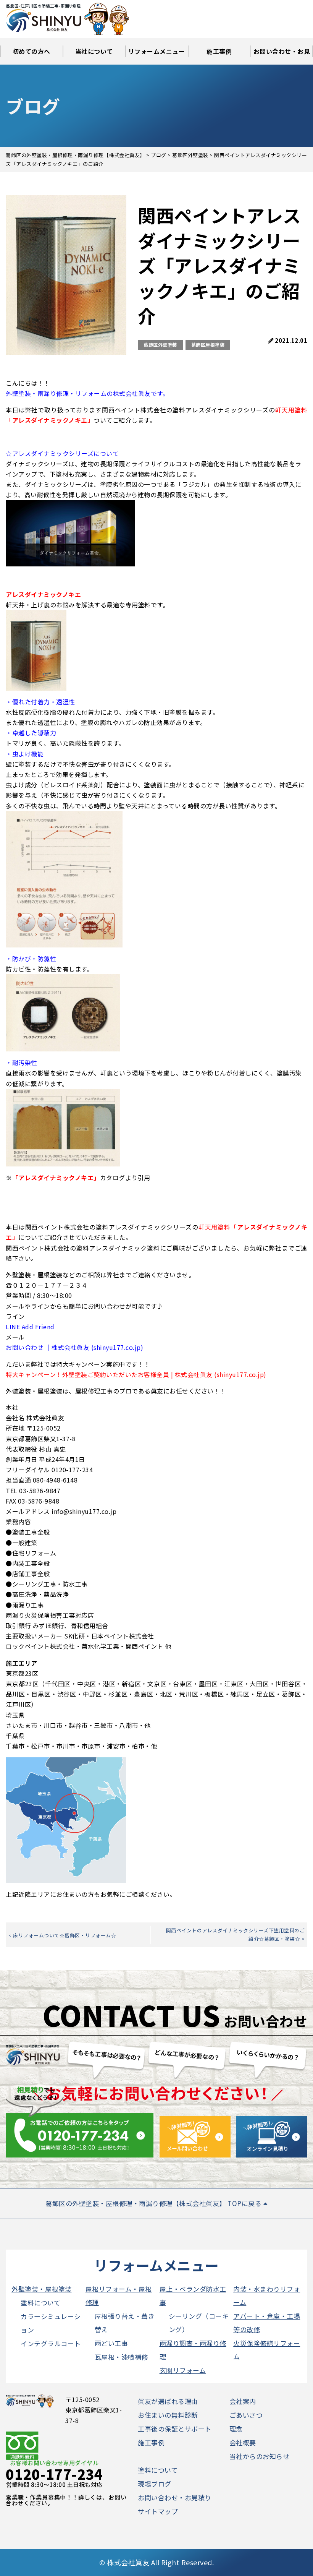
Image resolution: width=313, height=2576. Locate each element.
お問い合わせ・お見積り (282, 56)
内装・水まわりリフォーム (267, 2295)
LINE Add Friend (30, 1327)
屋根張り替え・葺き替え (125, 2323)
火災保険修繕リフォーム (267, 2350)
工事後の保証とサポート (175, 2429)
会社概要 (243, 2442)
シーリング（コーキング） (199, 2323)
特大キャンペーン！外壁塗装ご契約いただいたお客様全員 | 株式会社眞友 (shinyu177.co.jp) (136, 1374)
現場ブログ (155, 2484)
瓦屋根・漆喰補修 (121, 2357)
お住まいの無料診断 (168, 2415)
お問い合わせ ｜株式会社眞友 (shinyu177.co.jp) (74, 1347)
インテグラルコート (51, 2343)
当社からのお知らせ (260, 2456)
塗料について (40, 2303)
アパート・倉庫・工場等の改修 (267, 2323)
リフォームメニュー (157, 51)
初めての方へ (31, 51)
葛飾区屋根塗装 (208, 345)
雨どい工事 (111, 2343)
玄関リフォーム (183, 2370)
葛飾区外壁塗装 (160, 345)
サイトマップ (158, 2511)
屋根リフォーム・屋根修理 (119, 2295)
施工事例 (219, 51)
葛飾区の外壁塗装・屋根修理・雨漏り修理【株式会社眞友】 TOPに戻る (154, 2203)
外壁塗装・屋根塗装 (42, 2289)
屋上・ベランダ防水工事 (193, 2295)
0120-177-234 (54, 2474)
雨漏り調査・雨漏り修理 (193, 2350)
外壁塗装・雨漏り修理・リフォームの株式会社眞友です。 (87, 393)
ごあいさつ (246, 2415)
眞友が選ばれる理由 (168, 2401)
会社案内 (243, 2401)
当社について (94, 51)
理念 (236, 2429)
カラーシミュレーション (51, 2323)
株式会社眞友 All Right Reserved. (160, 2562)
